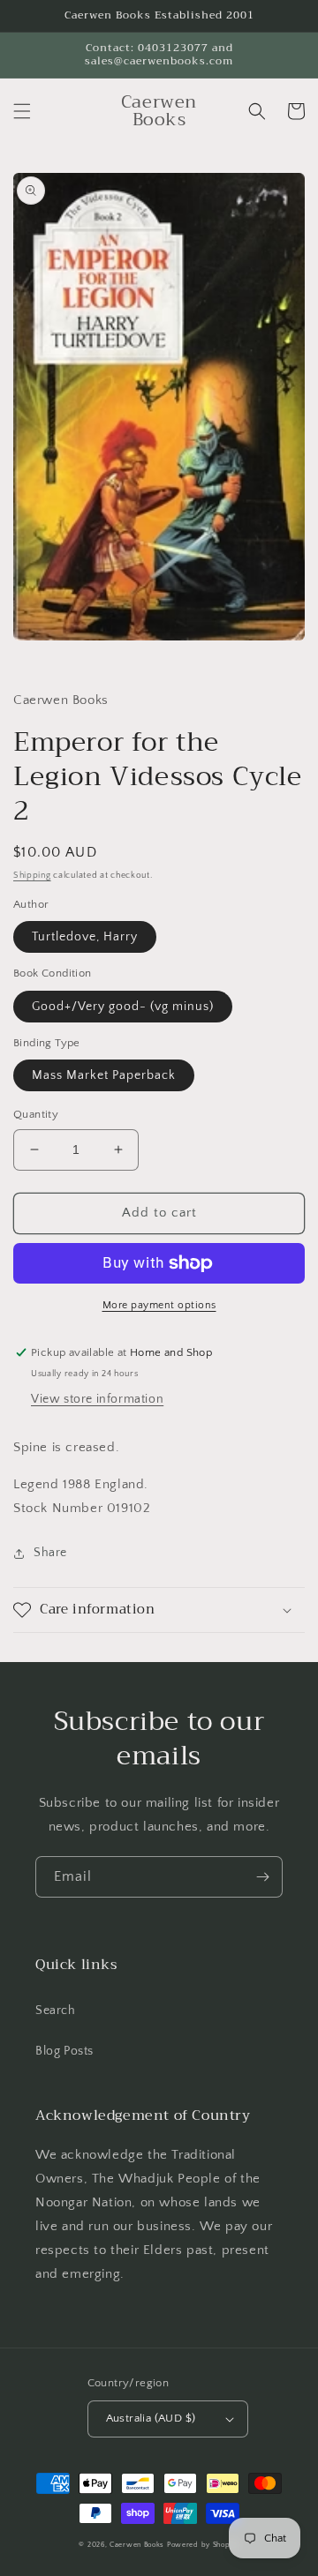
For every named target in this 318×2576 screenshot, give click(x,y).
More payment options (159, 1305)
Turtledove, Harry (85, 937)
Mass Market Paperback (104, 1075)
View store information (97, 1399)
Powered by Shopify (203, 2545)
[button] (22, 111)
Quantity (36, 1114)
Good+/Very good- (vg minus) (123, 1007)
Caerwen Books (137, 2545)
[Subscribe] (262, 1877)
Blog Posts (64, 2051)
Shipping (32, 876)
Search (56, 2011)
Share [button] (50, 1553)
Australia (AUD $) (151, 2418)
